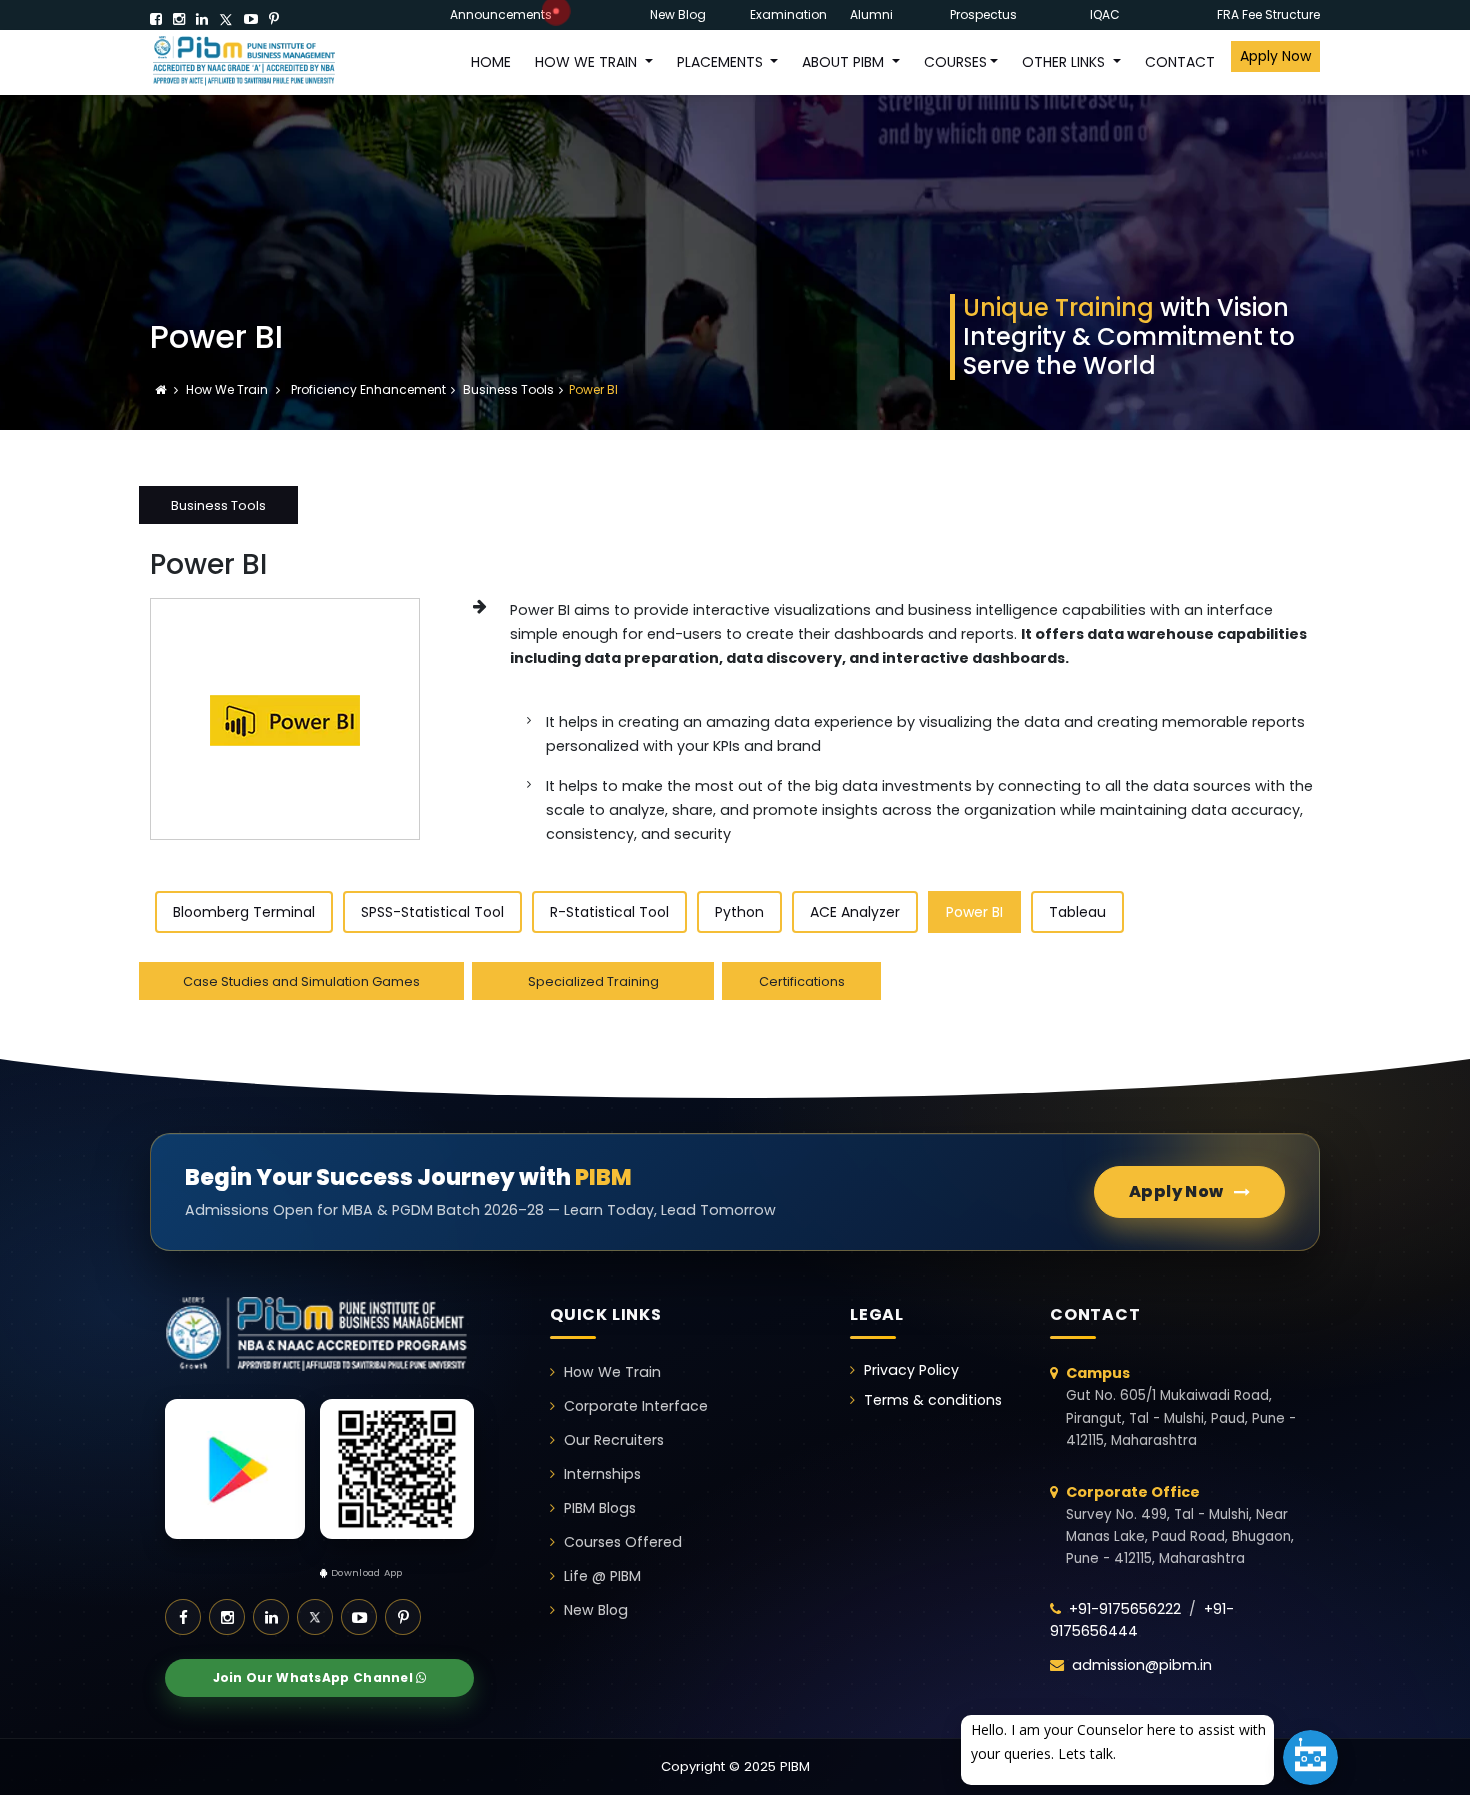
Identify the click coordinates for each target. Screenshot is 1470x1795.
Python (739, 912)
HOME (491, 62)
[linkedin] (202, 19)
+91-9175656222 (1125, 1609)
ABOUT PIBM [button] (845, 62)
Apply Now (1275, 56)
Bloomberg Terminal (244, 912)
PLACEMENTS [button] (722, 62)
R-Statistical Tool (609, 912)
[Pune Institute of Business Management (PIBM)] (260, 62)
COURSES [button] (955, 62)
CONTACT (1180, 62)
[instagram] (179, 19)
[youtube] (251, 19)
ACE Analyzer (855, 912)
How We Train (228, 389)
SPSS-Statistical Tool (432, 912)
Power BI (974, 912)
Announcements (501, 14)
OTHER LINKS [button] (1065, 62)
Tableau (1077, 912)
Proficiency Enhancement (367, 389)
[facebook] (156, 19)
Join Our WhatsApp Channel (315, 1677)
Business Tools (508, 389)
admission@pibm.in (1142, 1665)
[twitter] (226, 19)
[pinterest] (274, 19)
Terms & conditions (933, 1400)
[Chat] (1310, 1757)
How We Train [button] (588, 62)
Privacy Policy (911, 1370)
